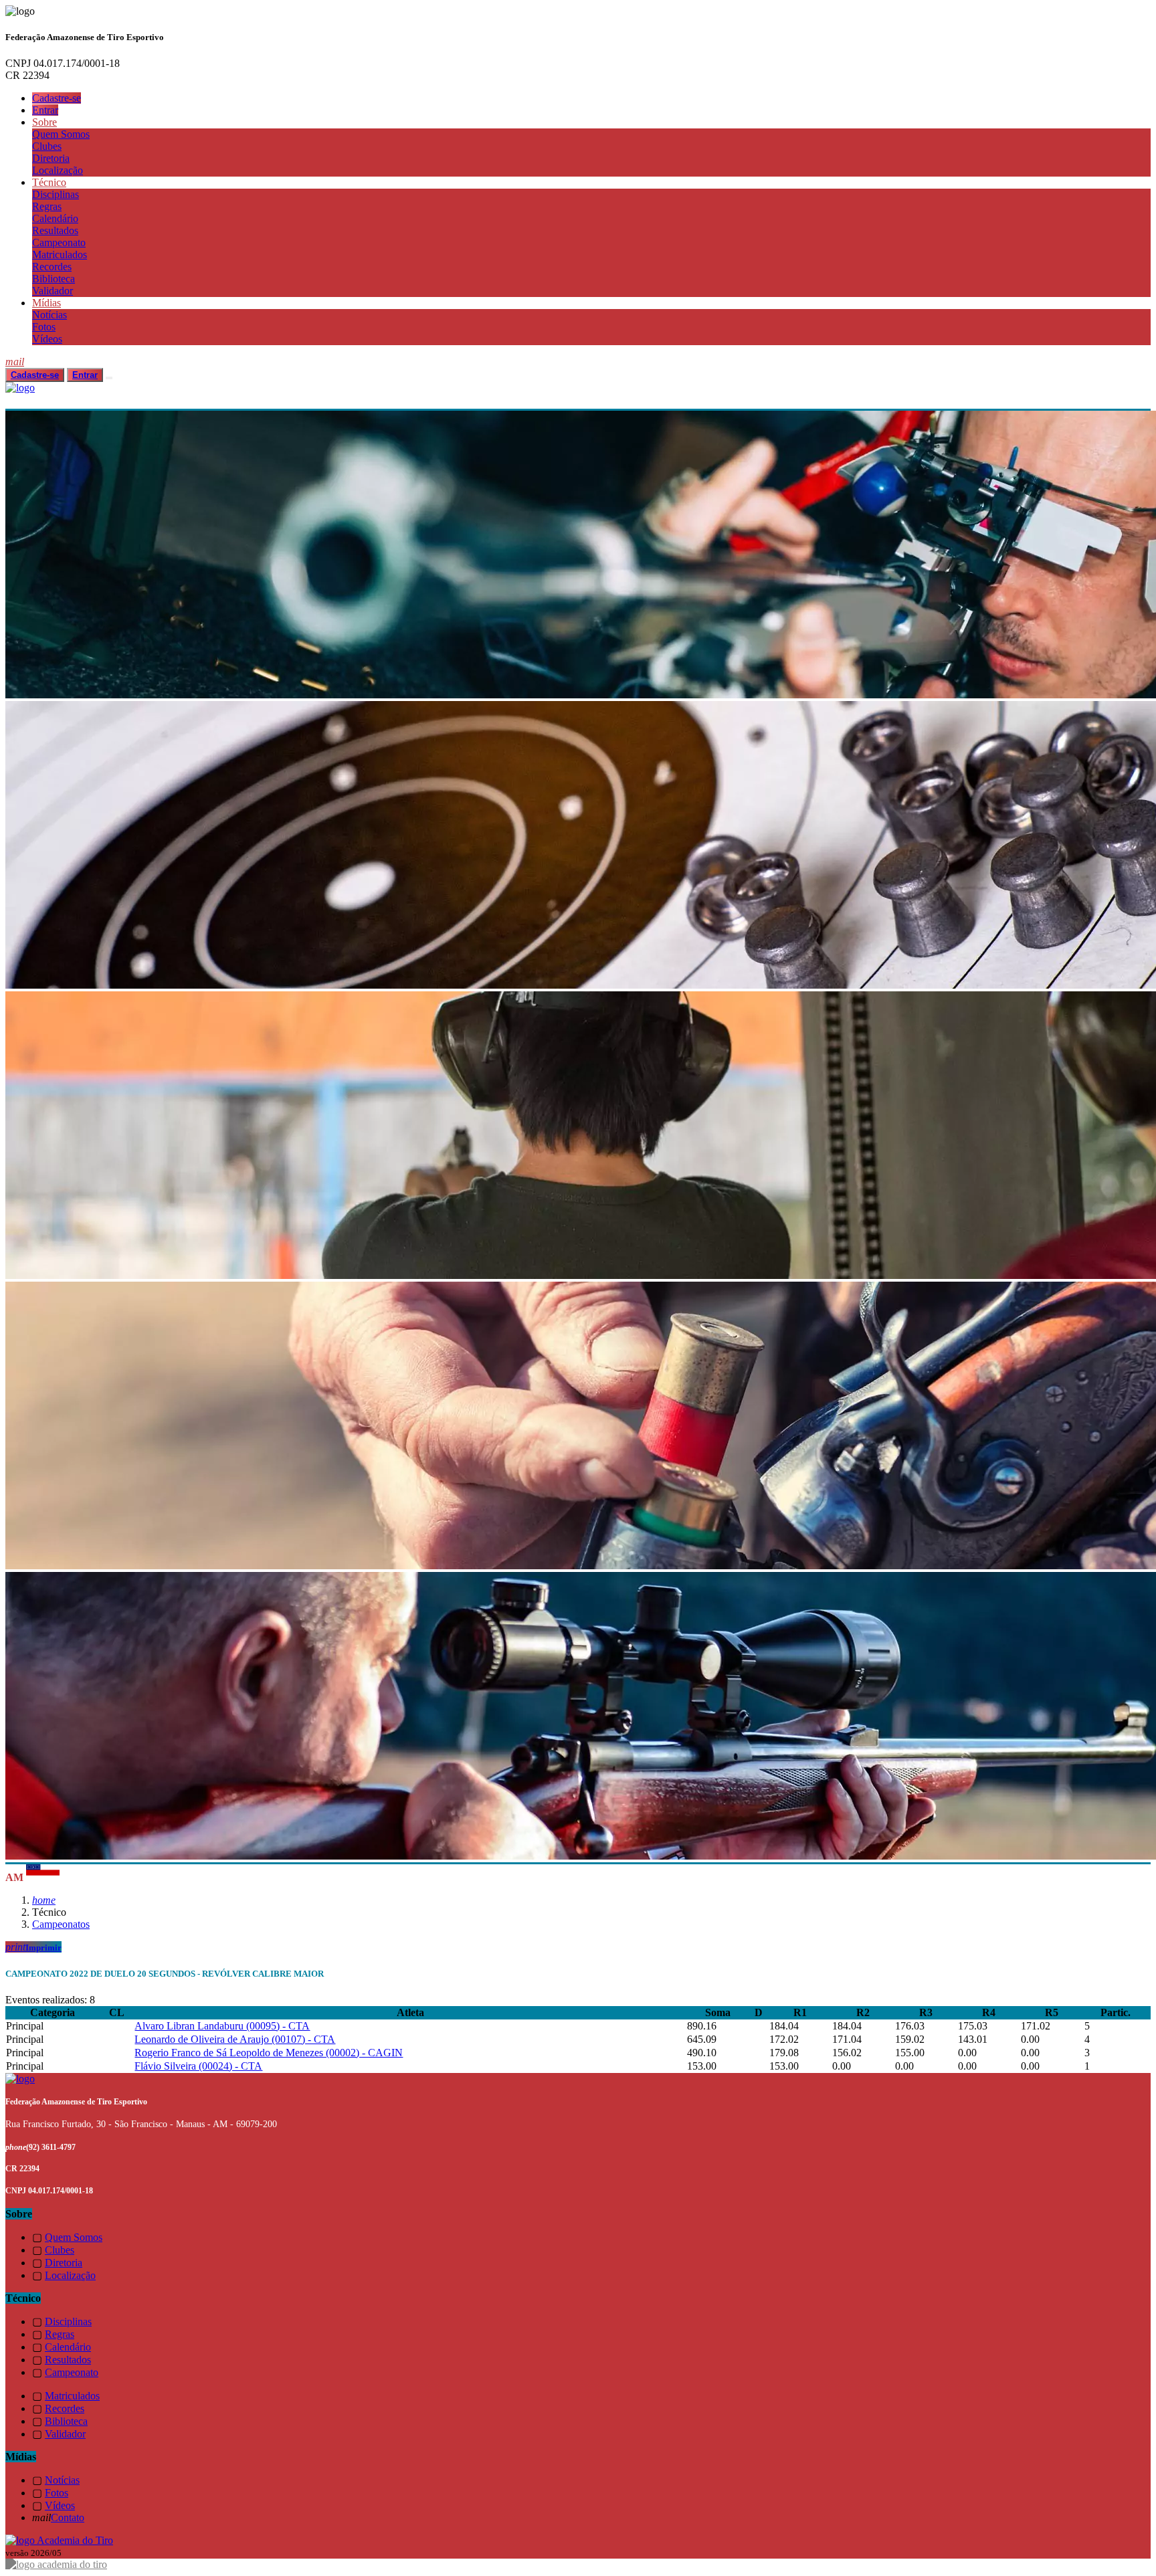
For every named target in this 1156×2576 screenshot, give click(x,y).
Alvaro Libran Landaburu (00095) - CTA (222, 2026)
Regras (47, 206)
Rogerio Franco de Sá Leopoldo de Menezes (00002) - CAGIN (269, 2053)
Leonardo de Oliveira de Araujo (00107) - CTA (235, 2039)
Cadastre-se (57, 98)
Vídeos (47, 339)
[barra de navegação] (109, 378)
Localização (58, 170)
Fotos (44, 327)
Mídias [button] (46, 303)
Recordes (52, 267)
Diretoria (51, 158)
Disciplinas (56, 194)
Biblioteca (54, 279)
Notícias (50, 315)
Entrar (45, 110)
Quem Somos (61, 134)
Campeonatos (61, 1924)
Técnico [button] (49, 182)
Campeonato (59, 242)
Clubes (47, 146)
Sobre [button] (44, 122)
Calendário (55, 218)
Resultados (55, 230)
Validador (53, 291)
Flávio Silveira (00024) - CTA (198, 2066)
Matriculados (60, 255)
